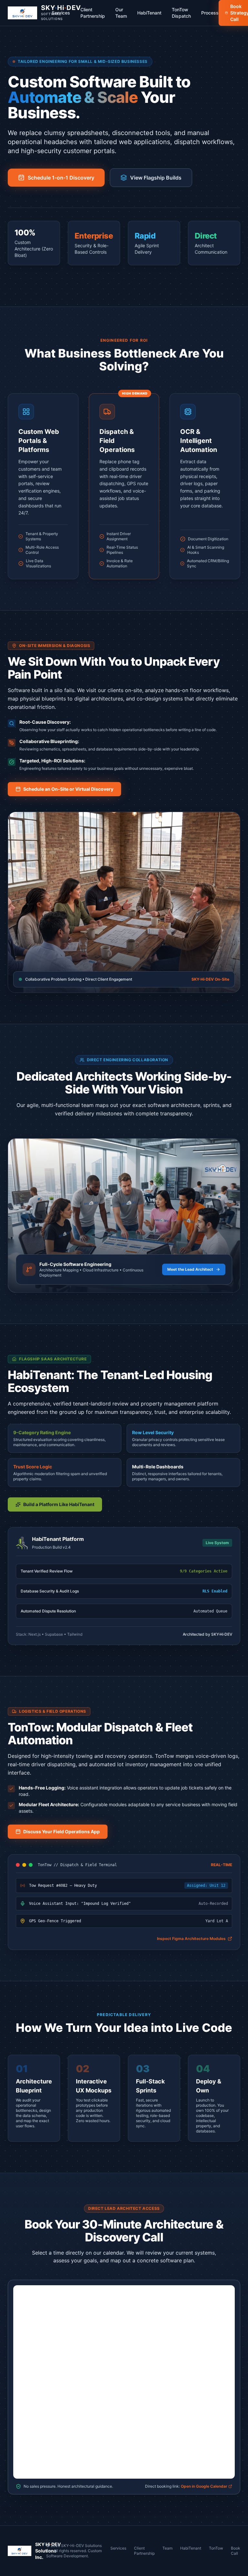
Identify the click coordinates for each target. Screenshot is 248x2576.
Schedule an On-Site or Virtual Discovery (68, 789)
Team (167, 2548)
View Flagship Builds (156, 178)
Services (61, 13)
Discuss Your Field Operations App (62, 1832)
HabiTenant (149, 13)
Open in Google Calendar (205, 2486)
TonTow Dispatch (181, 13)
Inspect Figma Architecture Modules (191, 1939)
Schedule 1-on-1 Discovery (61, 178)
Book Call (236, 2551)
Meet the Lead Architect (190, 1269)
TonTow (216, 2548)
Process (210, 13)
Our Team (121, 13)
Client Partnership (93, 13)
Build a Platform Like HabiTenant (59, 1504)
